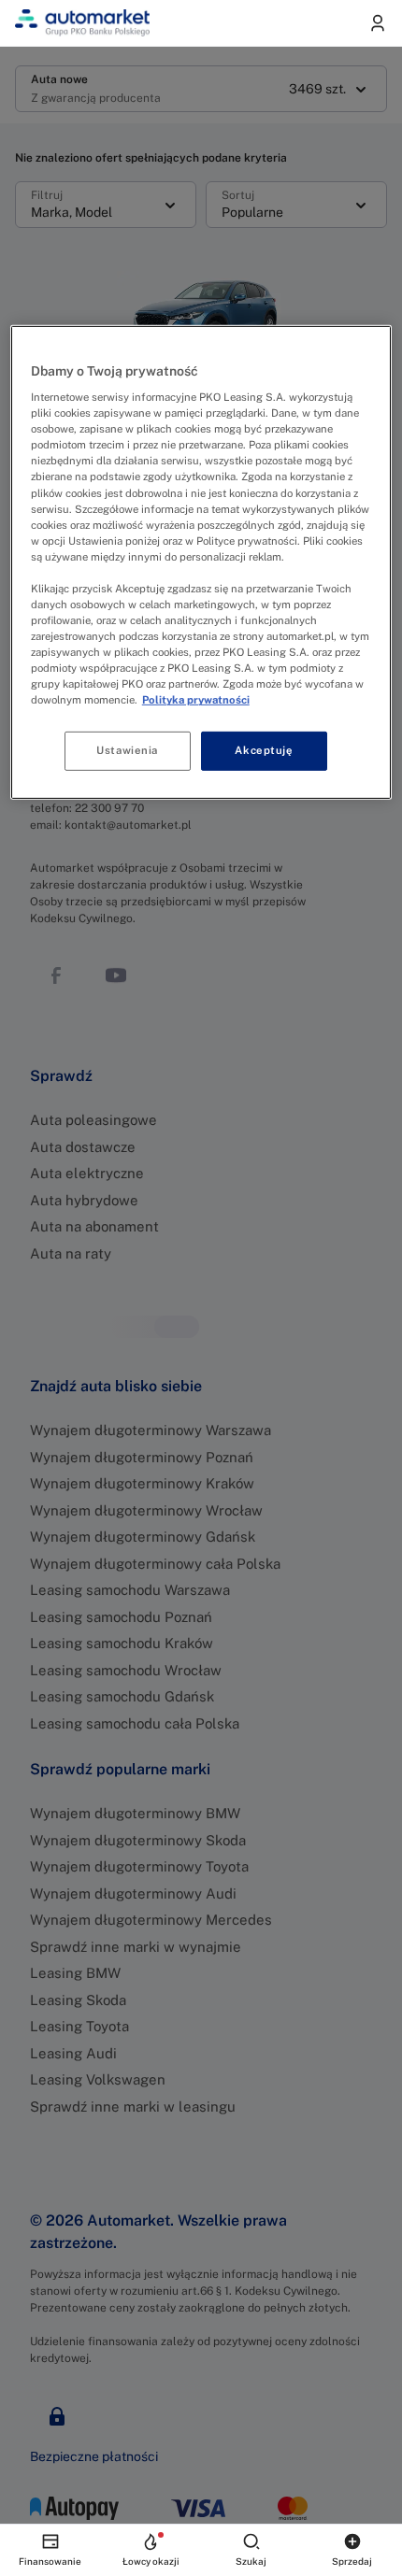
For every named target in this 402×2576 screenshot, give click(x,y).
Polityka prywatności (196, 700)
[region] (201, 562)
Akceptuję (264, 750)
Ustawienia (127, 750)
